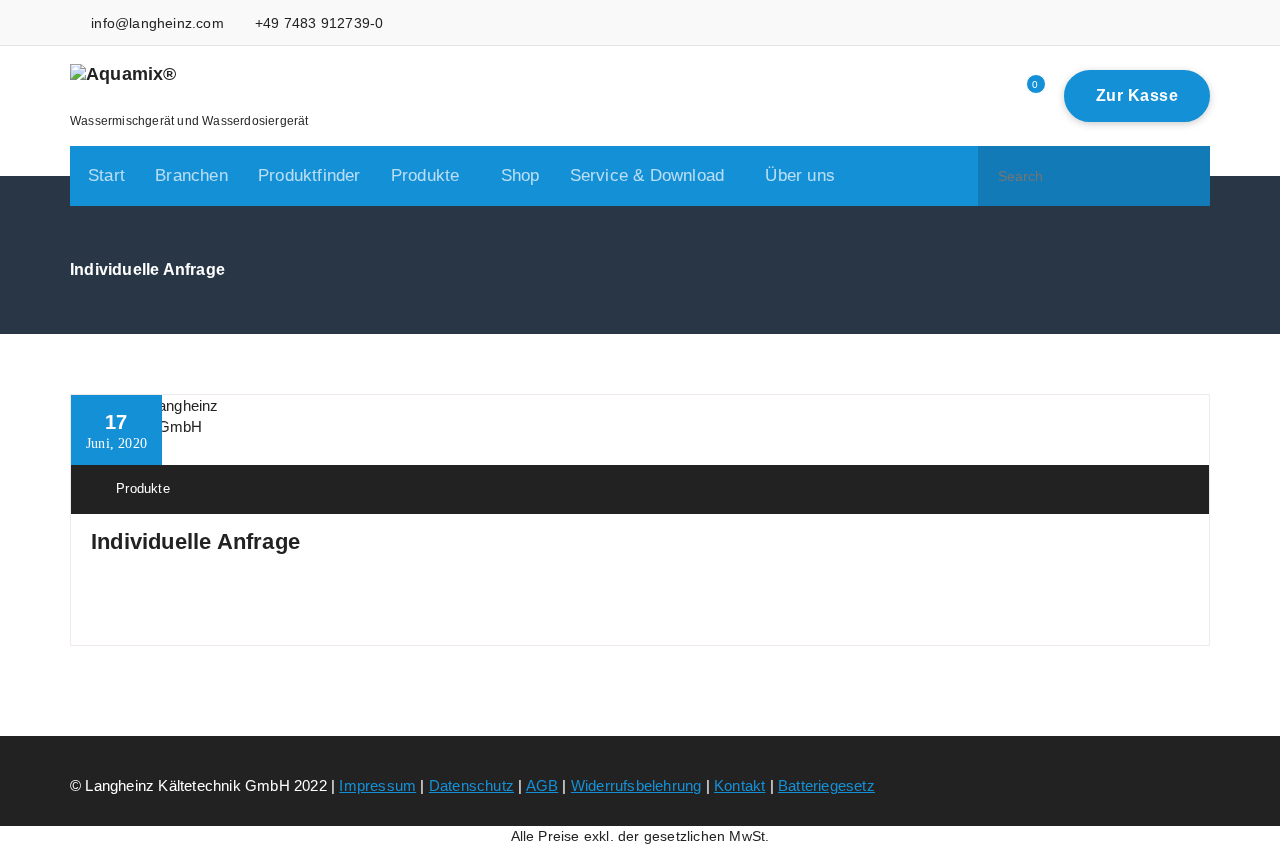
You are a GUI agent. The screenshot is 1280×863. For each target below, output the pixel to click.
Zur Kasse (1137, 95)
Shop (520, 175)
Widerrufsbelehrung (636, 785)
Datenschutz (471, 785)
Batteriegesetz (826, 785)
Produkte (425, 175)
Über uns (800, 175)
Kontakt (739, 785)
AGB (542, 785)
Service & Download (647, 175)
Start (106, 175)
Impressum (377, 785)
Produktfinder (309, 175)
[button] (1186, 176)
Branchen (191, 175)
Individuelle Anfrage (195, 541)
